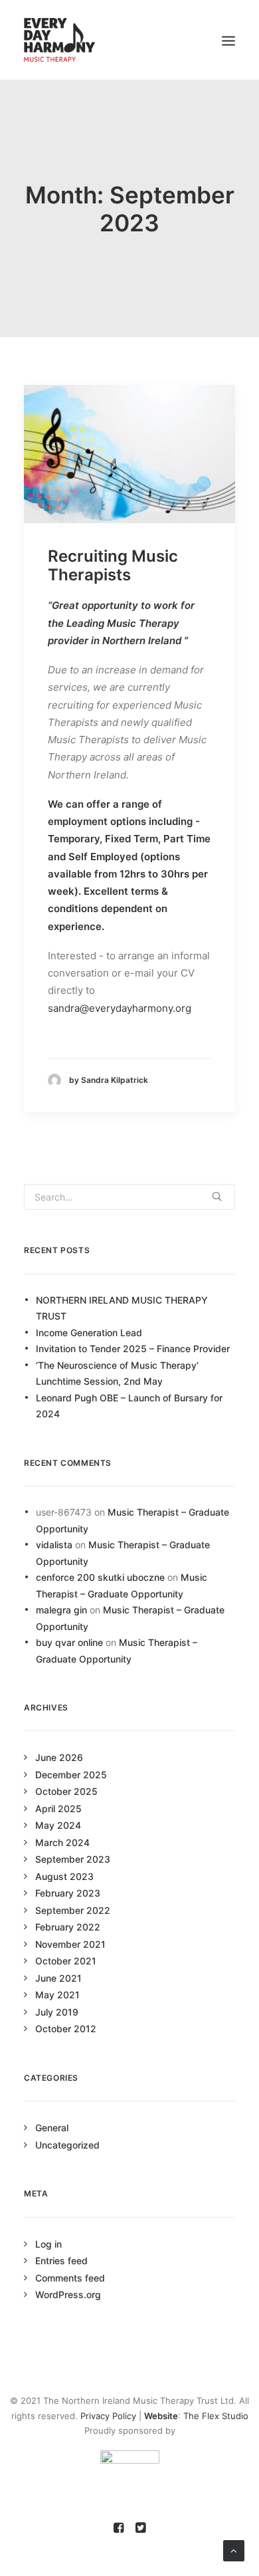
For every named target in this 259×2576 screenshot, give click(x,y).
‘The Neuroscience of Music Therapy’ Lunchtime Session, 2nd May (117, 1373)
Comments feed (70, 2278)
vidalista (54, 1545)
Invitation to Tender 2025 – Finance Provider (133, 1348)
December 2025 (71, 1775)
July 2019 (57, 2012)
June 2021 (58, 1978)
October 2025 (66, 1791)
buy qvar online (69, 1642)
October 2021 (66, 1961)
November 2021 (70, 1944)
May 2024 (58, 1825)
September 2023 (73, 1859)
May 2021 (57, 1995)
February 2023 (68, 1893)
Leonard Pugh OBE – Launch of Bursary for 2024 (129, 1406)
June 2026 (59, 1757)
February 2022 (68, 1927)
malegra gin (61, 1610)
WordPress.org (68, 2294)
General (52, 2128)
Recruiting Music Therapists (113, 566)
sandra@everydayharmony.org (120, 1008)
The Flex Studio (216, 2416)
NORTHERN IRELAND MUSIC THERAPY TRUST (122, 1308)
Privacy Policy (108, 2416)
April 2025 (58, 1809)
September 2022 (73, 1910)
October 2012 (66, 2029)
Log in (48, 2244)
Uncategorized (67, 2145)
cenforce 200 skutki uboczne (100, 1577)
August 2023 (64, 1876)
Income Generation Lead (89, 1333)
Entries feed (61, 2261)
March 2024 (62, 1842)
